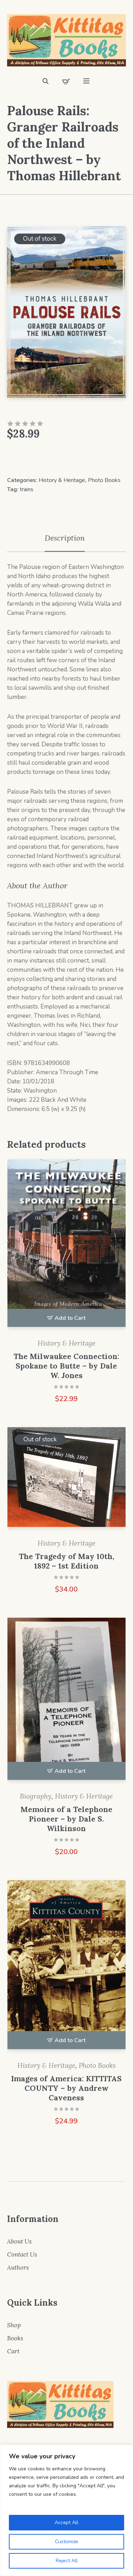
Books (15, 2338)
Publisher (20, 1072)
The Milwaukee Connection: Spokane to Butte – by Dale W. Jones (66, 1366)
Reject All (67, 2561)
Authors (18, 2268)
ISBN (14, 1063)
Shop (14, 2325)
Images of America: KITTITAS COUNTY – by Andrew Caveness (66, 2088)
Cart (13, 2351)
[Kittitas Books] (66, 40)
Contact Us (22, 2254)
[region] (66, 2510)
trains (27, 489)
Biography (36, 1796)
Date (13, 1081)
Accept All (66, 2522)
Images (17, 1100)
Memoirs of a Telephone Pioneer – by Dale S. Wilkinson (66, 1819)
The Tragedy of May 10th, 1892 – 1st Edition (66, 1561)
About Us (19, 2241)
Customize (66, 2542)
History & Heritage (62, 480)
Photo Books (104, 480)
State (14, 1091)
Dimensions (23, 1109)
